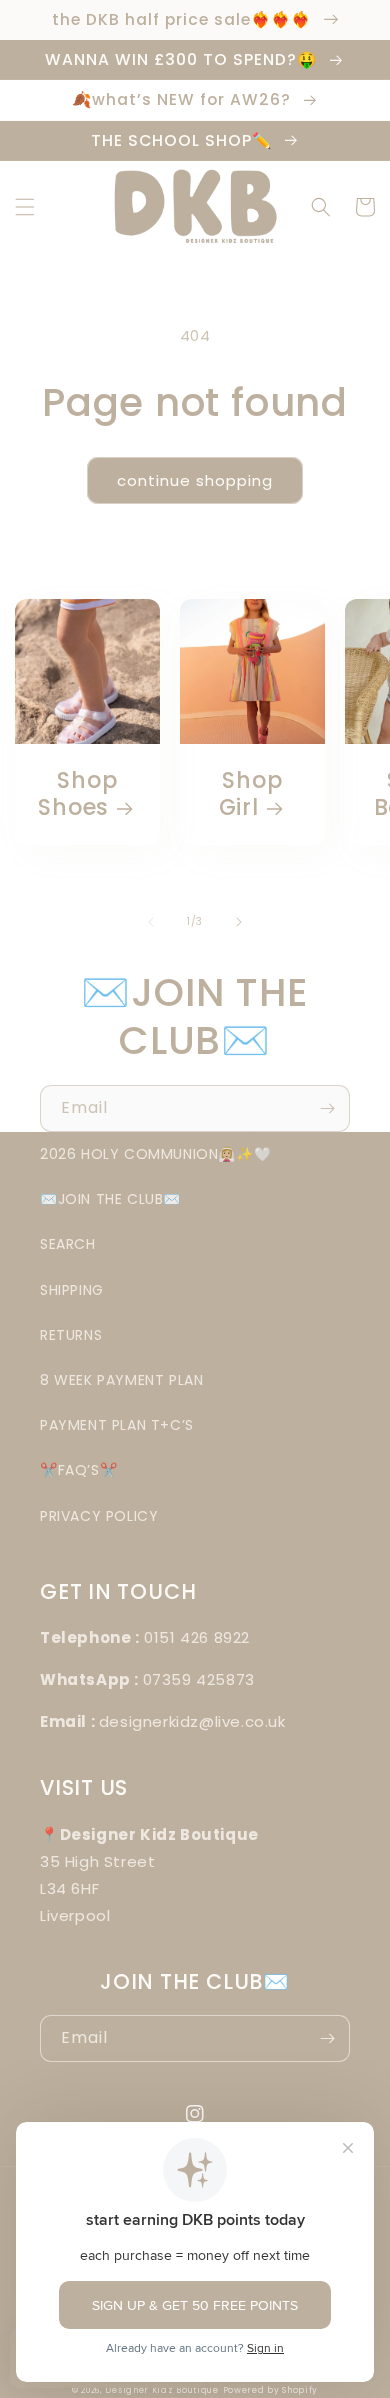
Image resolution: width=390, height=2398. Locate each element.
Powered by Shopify (271, 2390)
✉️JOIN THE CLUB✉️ (110, 1199)
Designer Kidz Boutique (161, 2390)
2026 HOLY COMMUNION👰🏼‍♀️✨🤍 (155, 1154)
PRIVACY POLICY (99, 1516)
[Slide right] (239, 922)
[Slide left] (151, 922)
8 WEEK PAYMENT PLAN (121, 1380)
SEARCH (68, 1244)
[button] (25, 207)
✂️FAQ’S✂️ (78, 1470)
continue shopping (195, 480)
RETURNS (71, 1335)
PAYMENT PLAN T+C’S (117, 1425)
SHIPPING (72, 1290)
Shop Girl (251, 794)
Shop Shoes (77, 794)
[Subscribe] (327, 1108)
